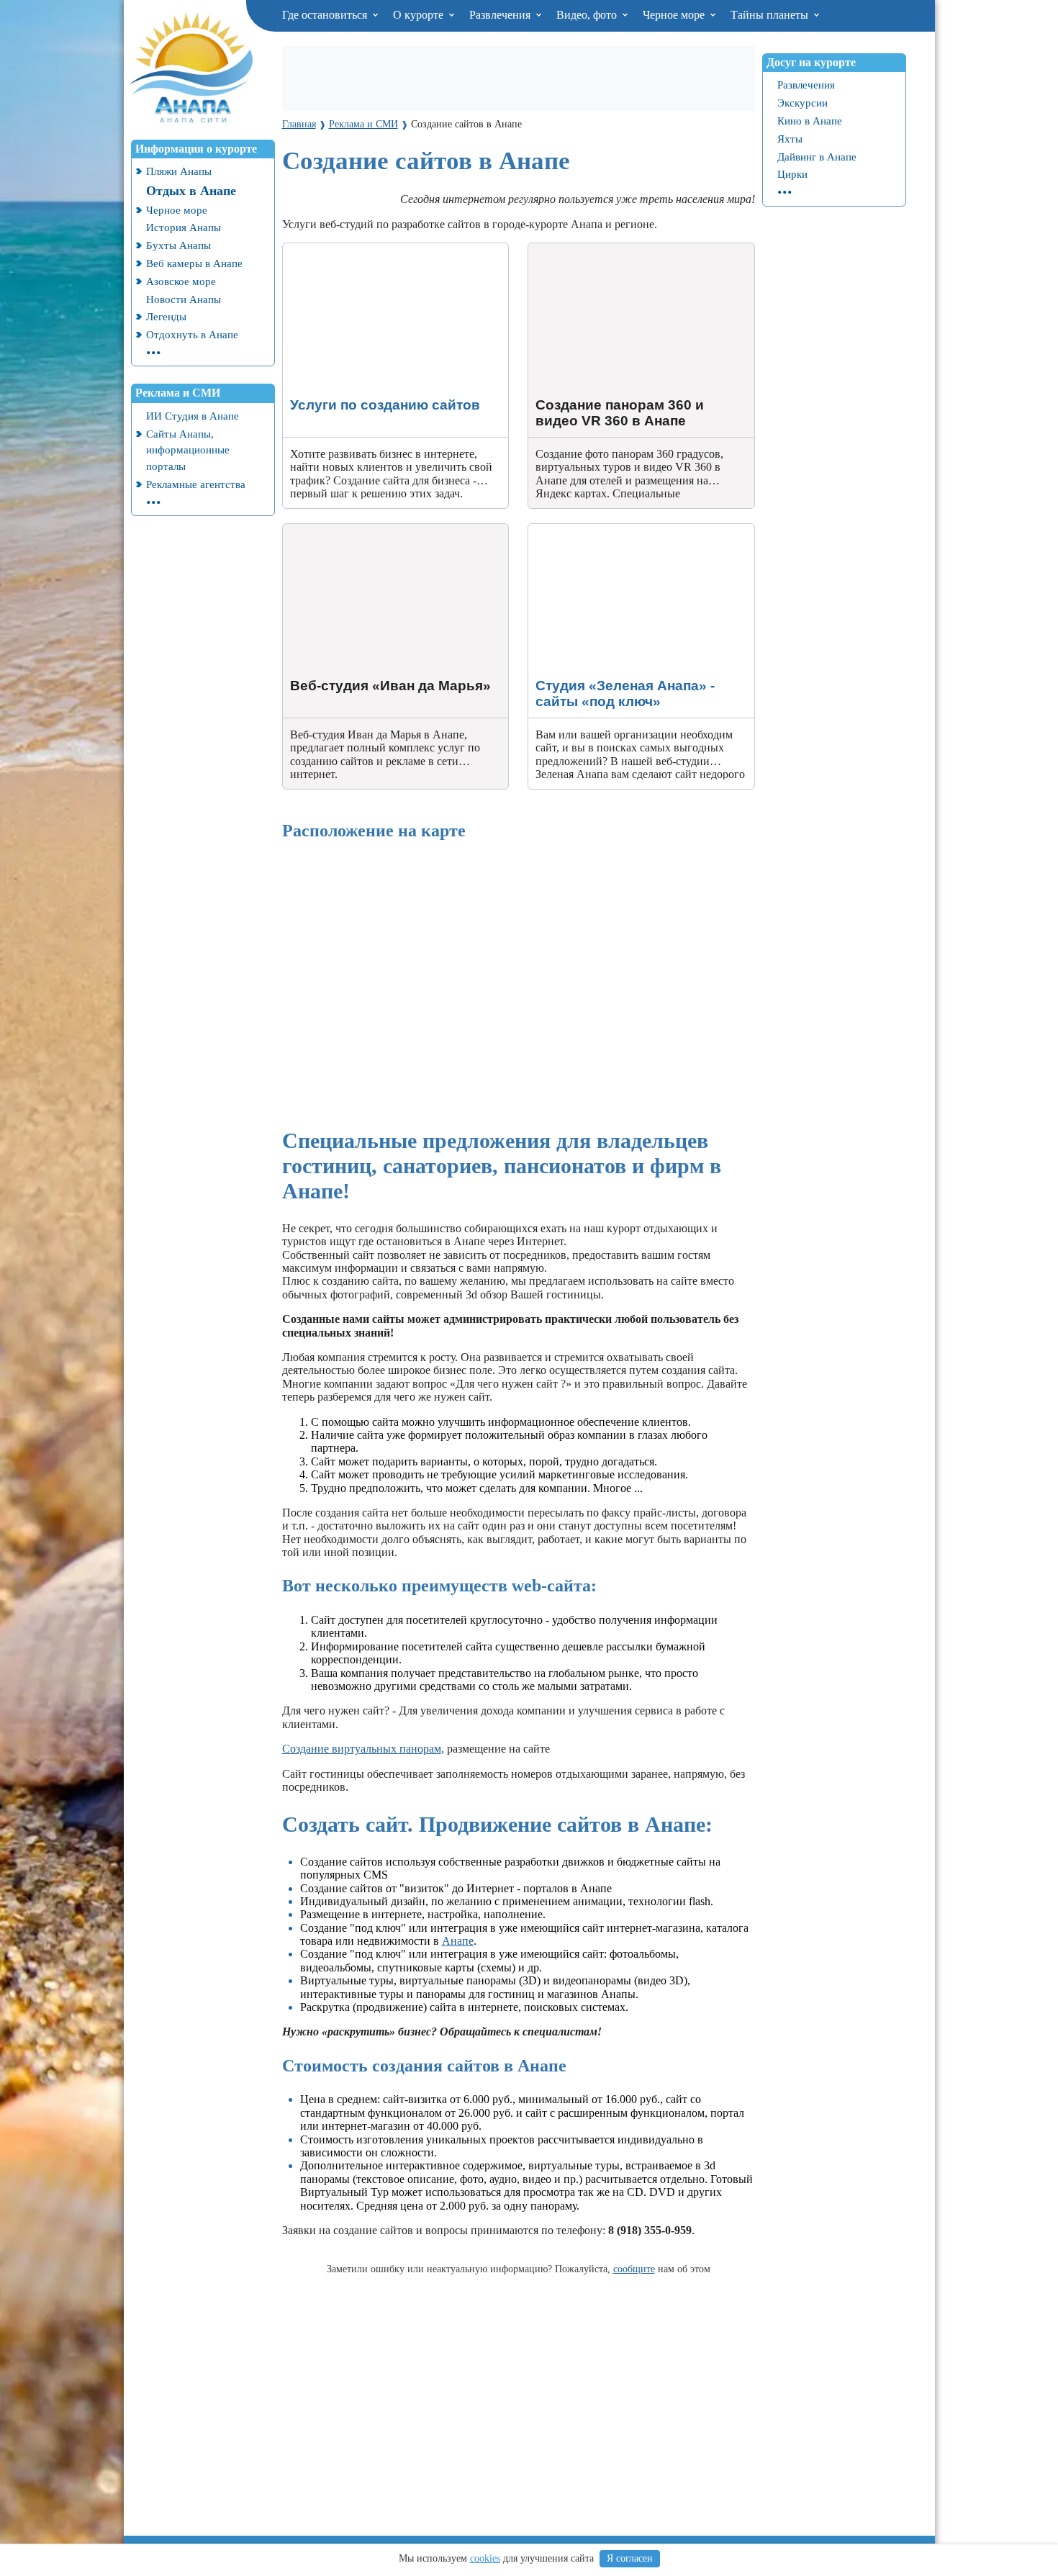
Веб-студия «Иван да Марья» (354, 530)
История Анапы (184, 227)
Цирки (792, 174)
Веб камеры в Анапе (194, 263)
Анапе (458, 1941)
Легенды (166, 316)
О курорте (420, 15)
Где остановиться (326, 15)
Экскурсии (802, 103)
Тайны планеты (771, 15)
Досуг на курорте (811, 62)
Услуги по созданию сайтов (351, 249)
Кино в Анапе (810, 121)
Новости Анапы (184, 299)
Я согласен (630, 2558)
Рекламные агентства (196, 484)
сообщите (634, 2269)
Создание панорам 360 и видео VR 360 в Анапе (629, 256)
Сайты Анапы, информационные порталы (188, 450)
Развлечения (501, 15)
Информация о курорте (196, 149)
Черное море (675, 15)
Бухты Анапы (178, 245)
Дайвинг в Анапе (817, 157)
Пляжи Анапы (179, 171)
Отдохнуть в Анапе (192, 334)
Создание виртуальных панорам (362, 1749)
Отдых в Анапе (191, 191)
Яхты (790, 139)
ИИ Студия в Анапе (193, 416)
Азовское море (181, 281)
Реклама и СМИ (178, 393)
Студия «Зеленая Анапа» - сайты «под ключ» (639, 530)
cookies (485, 2558)
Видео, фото (588, 15)
